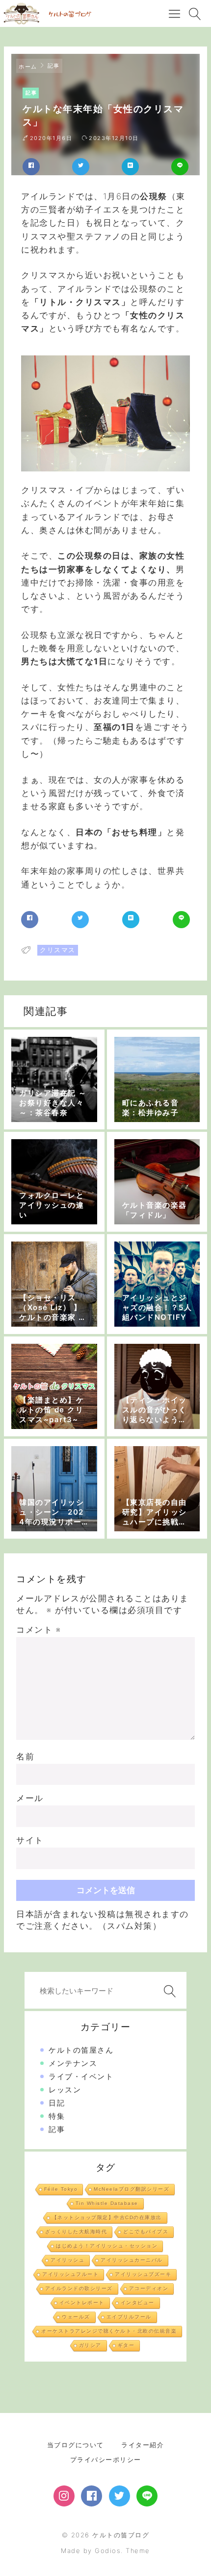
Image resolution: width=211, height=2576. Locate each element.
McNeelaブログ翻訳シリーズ (132, 2189)
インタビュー (138, 2303)
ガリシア (90, 2345)
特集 (57, 2116)
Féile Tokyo (61, 2189)
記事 (54, 66)
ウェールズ (76, 2317)
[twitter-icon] (119, 2496)
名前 (25, 1756)
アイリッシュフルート (70, 2274)
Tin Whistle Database (107, 2203)
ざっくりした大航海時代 (76, 2232)
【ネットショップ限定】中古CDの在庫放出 (107, 2217)
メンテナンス (73, 2063)
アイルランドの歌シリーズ (79, 2288)
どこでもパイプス (146, 2232)
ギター (126, 2345)
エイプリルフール (129, 2317)
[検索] (168, 1991)
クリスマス (58, 950)
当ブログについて (76, 2445)
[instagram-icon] (64, 2496)
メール (30, 1798)
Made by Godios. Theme (105, 2551)
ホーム (28, 67)
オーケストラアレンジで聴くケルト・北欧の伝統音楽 (109, 2331)
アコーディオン (149, 2288)
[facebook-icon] (92, 2496)
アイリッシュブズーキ (143, 2274)
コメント (39, 1630)
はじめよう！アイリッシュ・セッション (107, 2246)
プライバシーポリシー (106, 2459)
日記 (57, 2103)
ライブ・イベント (81, 2076)
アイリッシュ (67, 2260)
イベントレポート (82, 2303)
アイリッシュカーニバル (132, 2260)
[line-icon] (147, 2496)
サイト (30, 1840)
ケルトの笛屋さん (81, 2050)
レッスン (65, 2090)
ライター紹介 (143, 2445)
